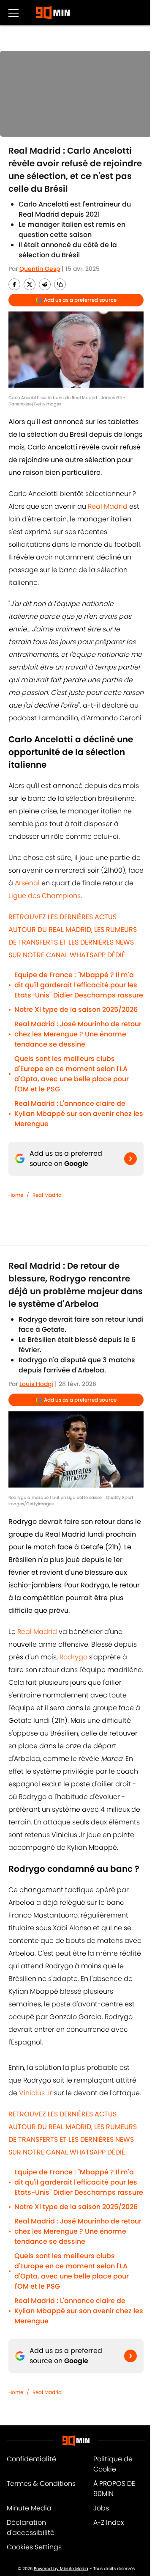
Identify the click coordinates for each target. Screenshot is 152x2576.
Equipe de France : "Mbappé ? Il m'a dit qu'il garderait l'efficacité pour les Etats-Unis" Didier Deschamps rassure (79, 985)
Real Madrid (107, 506)
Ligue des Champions (45, 896)
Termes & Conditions (41, 2484)
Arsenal (27, 883)
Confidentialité (31, 2459)
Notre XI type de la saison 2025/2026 (76, 1010)
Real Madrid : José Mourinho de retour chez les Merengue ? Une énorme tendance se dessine (78, 1034)
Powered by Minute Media (61, 2569)
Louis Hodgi (36, 1384)
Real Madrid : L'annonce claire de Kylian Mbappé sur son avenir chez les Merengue (79, 1114)
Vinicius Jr (36, 2093)
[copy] (60, 284)
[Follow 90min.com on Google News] (130, 1159)
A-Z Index (109, 2522)
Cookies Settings (34, 2547)
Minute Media (29, 2508)
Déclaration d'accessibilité (31, 2528)
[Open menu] (14, 13)
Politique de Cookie (113, 2464)
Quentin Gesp (40, 269)
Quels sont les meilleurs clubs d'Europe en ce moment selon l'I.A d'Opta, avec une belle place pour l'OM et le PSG (72, 1074)
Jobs (101, 2508)
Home (16, 1195)
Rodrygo (73, 1657)
